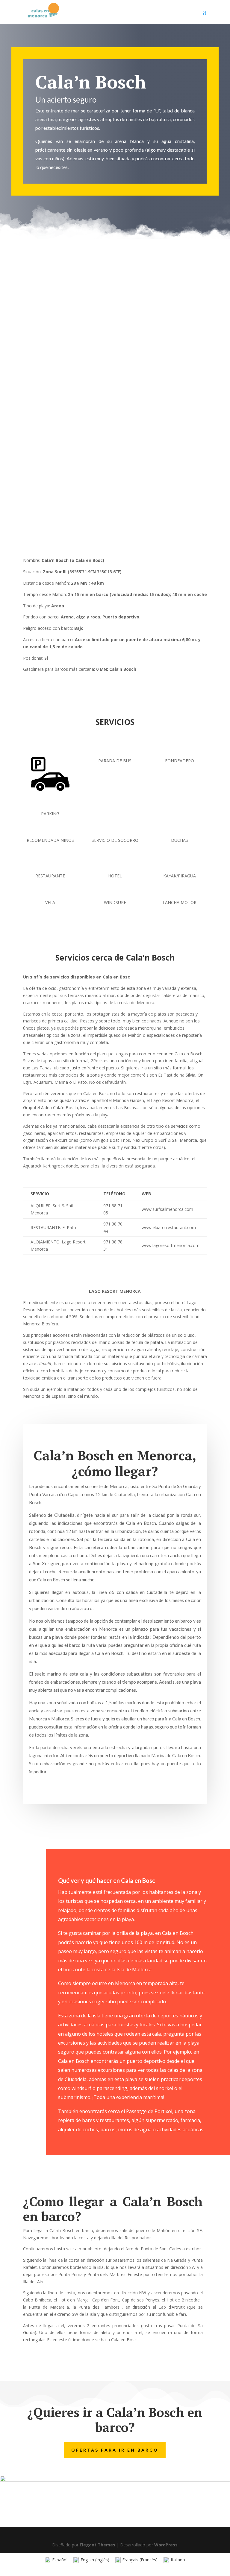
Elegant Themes (97, 2545)
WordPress (166, 2545)
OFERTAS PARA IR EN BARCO (115, 2450)
